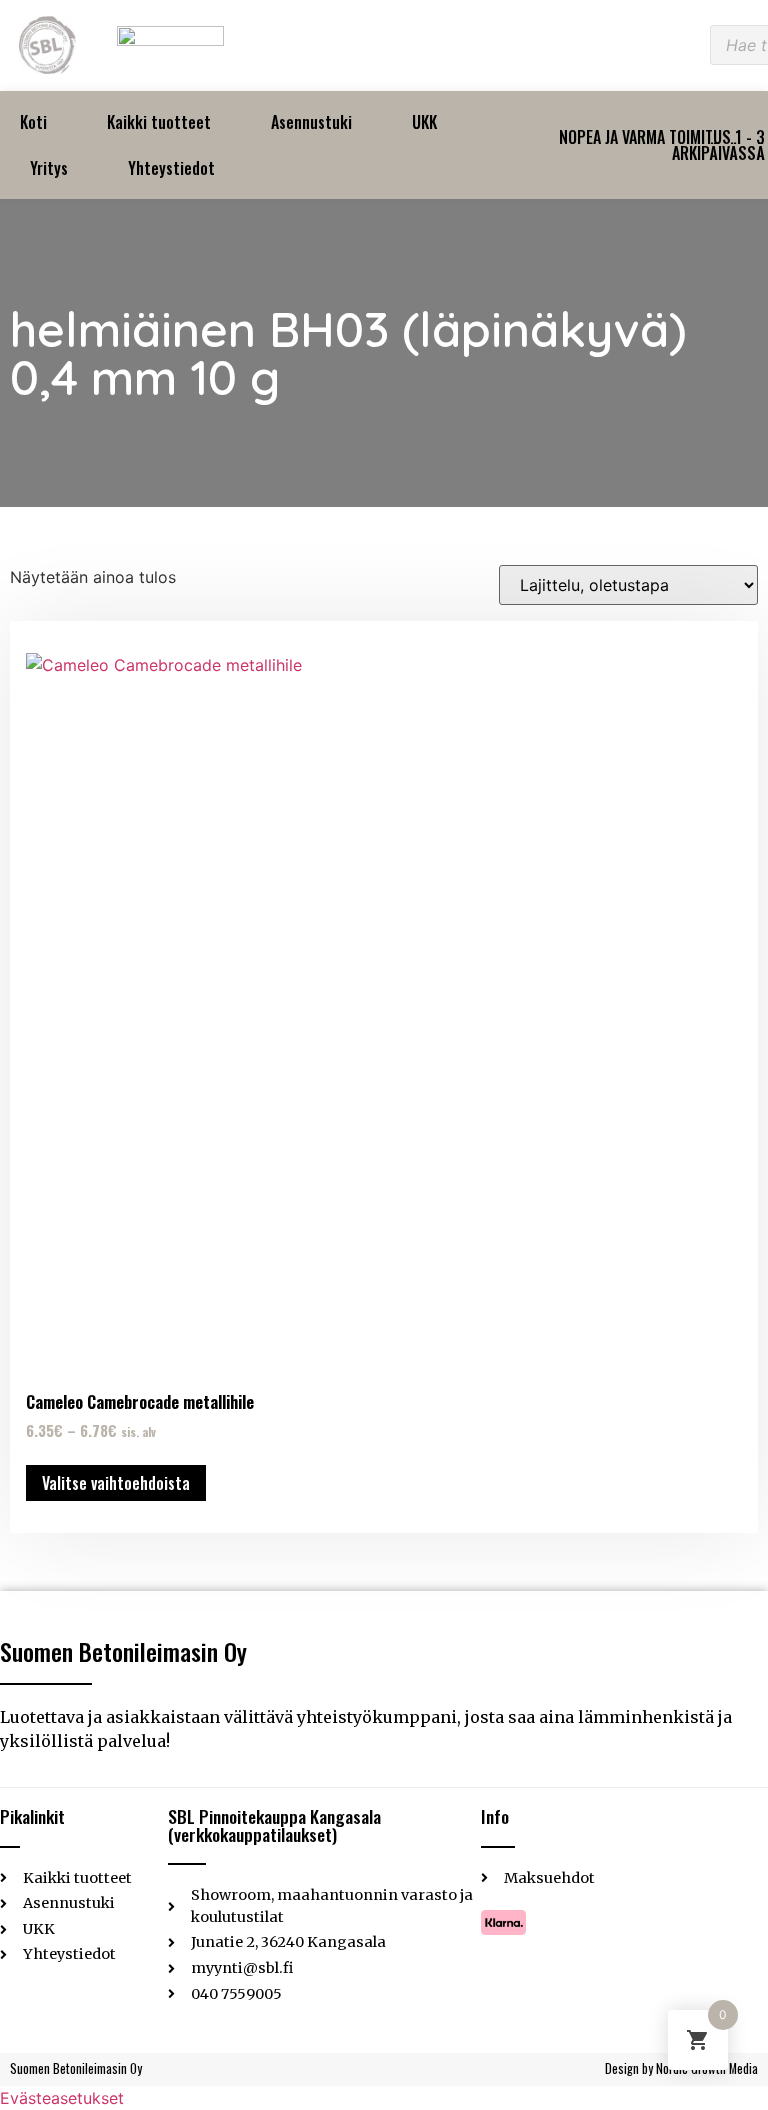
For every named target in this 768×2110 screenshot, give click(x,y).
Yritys (49, 168)
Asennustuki (311, 122)
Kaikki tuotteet (159, 122)
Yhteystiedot (171, 168)
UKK (424, 122)
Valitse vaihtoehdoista (116, 1483)
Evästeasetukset (62, 2098)
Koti (33, 122)
